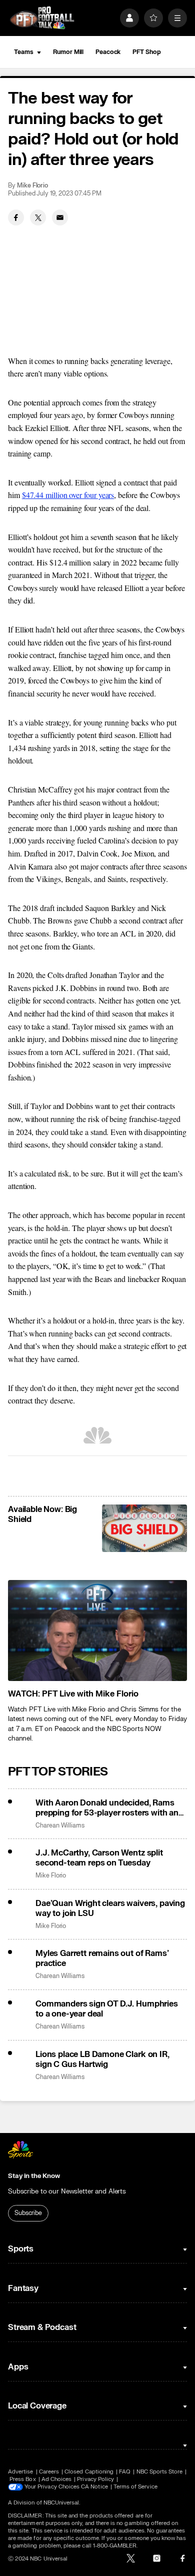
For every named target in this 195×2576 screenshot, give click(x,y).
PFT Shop (146, 52)
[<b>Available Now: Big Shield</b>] (144, 1528)
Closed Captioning (89, 2472)
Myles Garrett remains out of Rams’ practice (102, 1958)
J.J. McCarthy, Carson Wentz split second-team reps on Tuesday (99, 1858)
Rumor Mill (68, 52)
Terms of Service (135, 2487)
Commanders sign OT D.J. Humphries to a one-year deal (107, 2009)
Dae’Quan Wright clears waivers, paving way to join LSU (110, 1908)
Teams (23, 52)
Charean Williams (60, 1826)
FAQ (125, 2472)
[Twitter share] (38, 217)
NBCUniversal (61, 2503)
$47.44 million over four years (68, 495)
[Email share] (60, 217)
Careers (49, 2472)
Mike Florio (32, 186)
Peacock (108, 52)
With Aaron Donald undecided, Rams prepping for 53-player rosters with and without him (109, 1808)
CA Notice (94, 2487)
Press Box (23, 2479)
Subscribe (28, 2213)
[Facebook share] (16, 217)
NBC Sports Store (160, 2472)
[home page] (42, 18)
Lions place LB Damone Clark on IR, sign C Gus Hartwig (102, 2059)
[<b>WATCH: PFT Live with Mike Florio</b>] (97, 1630)
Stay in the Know (34, 2176)
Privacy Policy (95, 2479)
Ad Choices (57, 2479)
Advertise (21, 2472)
